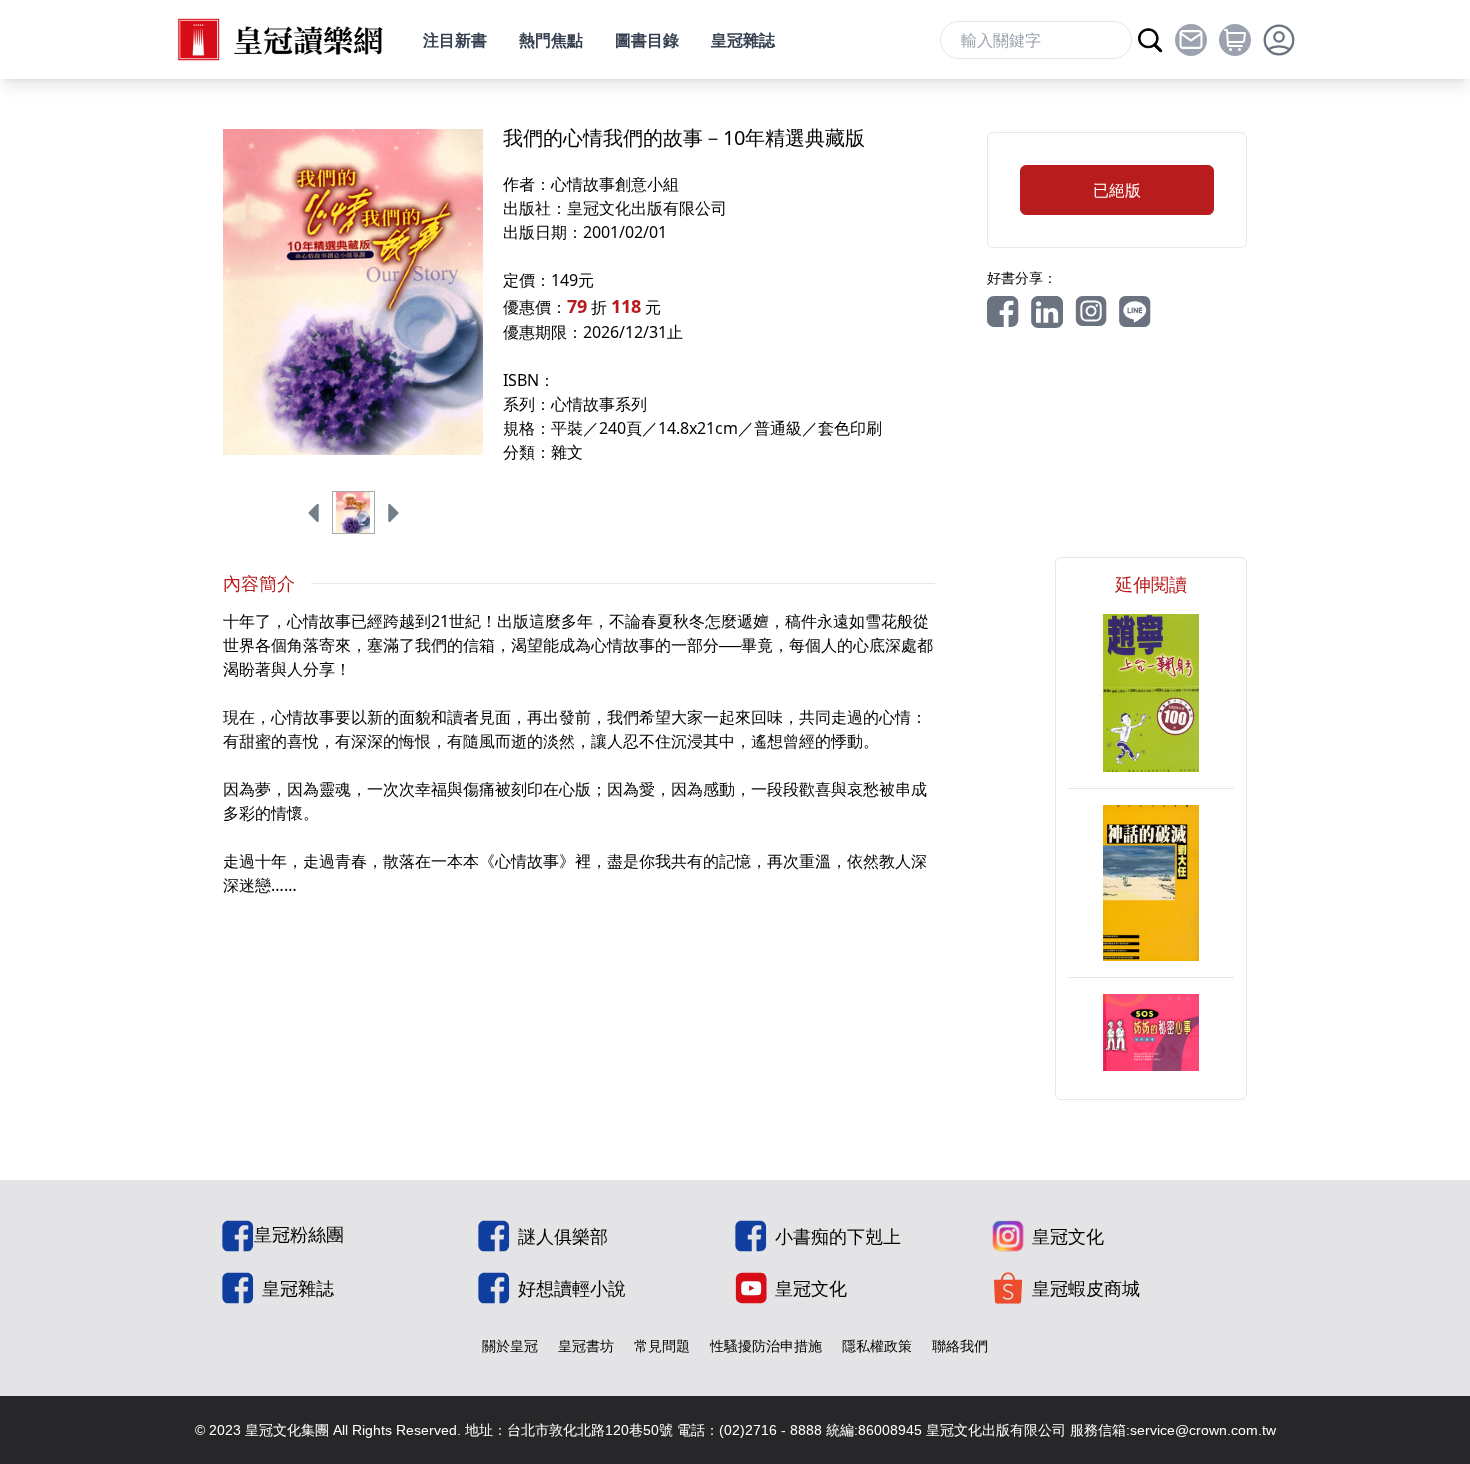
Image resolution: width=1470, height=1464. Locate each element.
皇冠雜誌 (743, 40)
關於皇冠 (510, 1345)
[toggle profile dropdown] (1279, 40)
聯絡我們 (960, 1345)
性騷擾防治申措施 (766, 1345)
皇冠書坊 (586, 1345)
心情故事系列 (599, 404)
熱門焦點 (551, 40)
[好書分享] (1003, 312)
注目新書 (455, 40)
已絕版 (1117, 190)
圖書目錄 (647, 40)
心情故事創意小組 (615, 184)
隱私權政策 (877, 1345)
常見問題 (662, 1345)
